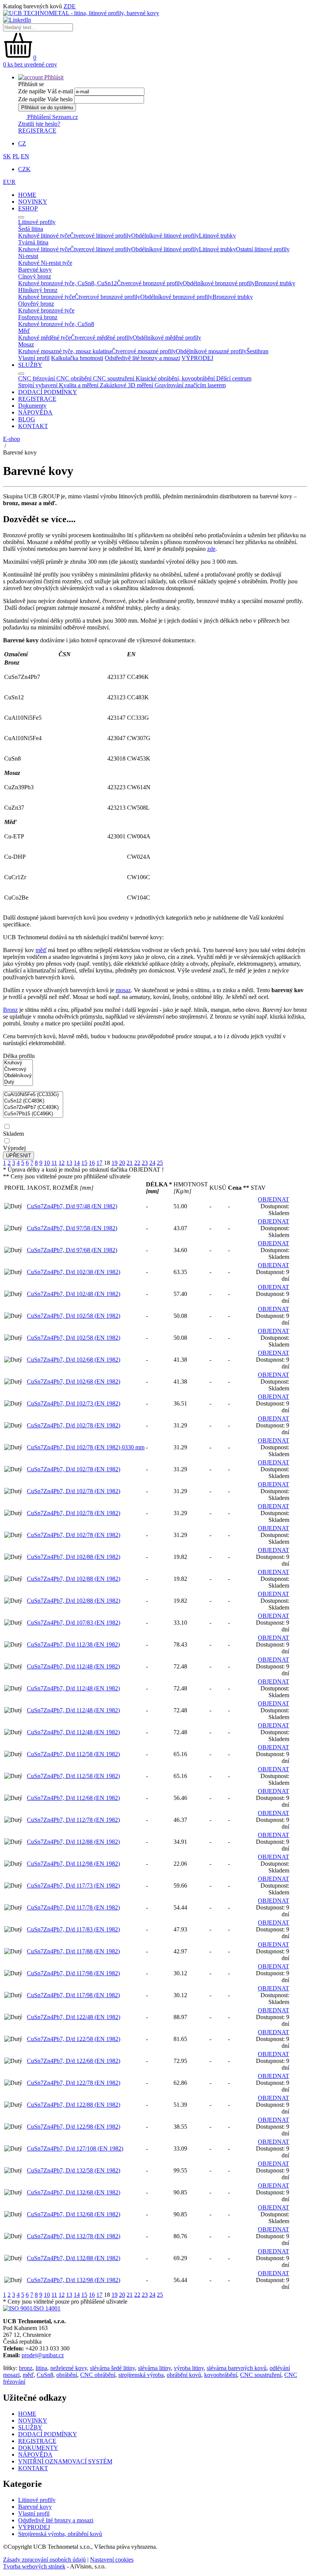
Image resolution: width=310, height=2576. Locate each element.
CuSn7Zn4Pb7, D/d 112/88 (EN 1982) (73, 1842)
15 (84, 1163)
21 (130, 1163)
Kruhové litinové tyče (44, 236)
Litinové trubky (217, 236)
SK (7, 156)
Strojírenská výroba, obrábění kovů (60, 2534)
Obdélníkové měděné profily (167, 338)
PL (16, 156)
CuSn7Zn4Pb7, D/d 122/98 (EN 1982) (74, 2127)
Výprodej (14, 1148)
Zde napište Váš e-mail (46, 91)
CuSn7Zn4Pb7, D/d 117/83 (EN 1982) (73, 1929)
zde (211, 549)
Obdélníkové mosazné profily (211, 351)
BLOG (27, 419)
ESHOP (28, 208)
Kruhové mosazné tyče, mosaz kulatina (65, 351)
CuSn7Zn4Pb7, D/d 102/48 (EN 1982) (74, 1294)
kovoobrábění (221, 2375)
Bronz (10, 1010)
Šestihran (257, 351)
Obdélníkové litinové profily (165, 236)
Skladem (13, 1134)
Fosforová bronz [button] (38, 317)
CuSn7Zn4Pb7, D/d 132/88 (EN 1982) (74, 2258)
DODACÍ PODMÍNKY (48, 392)
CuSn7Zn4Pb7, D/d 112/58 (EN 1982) (73, 1754)
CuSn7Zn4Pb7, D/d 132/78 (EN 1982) (74, 2236)
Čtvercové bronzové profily (150, 283)
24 (152, 1163)
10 (47, 1163)
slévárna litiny (154, 2368)
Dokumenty (32, 406)
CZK (24, 169)
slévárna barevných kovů (237, 2368)
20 (122, 1163)
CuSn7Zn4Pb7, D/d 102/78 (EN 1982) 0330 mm (86, 1447)
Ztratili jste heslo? (39, 124)
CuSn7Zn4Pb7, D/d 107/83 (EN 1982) (74, 1623)
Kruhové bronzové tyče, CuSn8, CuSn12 (67, 283)
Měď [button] (24, 331)
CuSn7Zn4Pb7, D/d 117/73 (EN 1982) (73, 1886)
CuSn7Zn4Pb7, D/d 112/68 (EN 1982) (73, 1798)
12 (62, 1163)
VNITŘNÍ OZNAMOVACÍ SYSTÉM (65, 2461)
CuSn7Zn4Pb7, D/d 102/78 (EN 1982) (74, 1425)
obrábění (67, 2375)
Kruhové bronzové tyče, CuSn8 (56, 324)
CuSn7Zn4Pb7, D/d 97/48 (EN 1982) (72, 1206)
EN (25, 156)
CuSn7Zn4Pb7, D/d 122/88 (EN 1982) (74, 2105)
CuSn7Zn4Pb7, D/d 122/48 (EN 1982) (74, 2017)
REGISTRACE (37, 131)
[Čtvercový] (18, 1069)
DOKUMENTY (38, 2448)
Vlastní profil (34, 358)
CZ (22, 143)
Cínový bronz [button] (35, 276)
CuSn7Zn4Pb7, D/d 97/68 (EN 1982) (72, 1250)
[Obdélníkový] (18, 1076)
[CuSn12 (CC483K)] (33, 1101)
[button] (41, 77)
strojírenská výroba (141, 2375)
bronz (26, 2368)
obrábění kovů (184, 2375)
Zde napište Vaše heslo (45, 99)
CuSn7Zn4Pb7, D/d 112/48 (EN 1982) (73, 1666)
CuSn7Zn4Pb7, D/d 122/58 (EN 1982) (74, 2039)
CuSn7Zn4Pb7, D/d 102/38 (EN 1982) (74, 1272)
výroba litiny (189, 2368)
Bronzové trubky (275, 283)
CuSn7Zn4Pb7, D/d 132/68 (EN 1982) (74, 2192)
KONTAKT (33, 426)
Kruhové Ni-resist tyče (45, 263)
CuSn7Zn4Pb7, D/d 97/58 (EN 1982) (72, 1228)
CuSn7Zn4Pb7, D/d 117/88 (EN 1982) (73, 1951)
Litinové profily (37, 2500)
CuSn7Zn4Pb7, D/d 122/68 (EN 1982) (74, 2061)
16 (92, 1163)
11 (54, 1163)
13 (69, 1163)
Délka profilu (19, 1056)
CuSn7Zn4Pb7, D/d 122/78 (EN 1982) (74, 2083)
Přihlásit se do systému (47, 107)
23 (145, 1163)
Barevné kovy (35, 2507)
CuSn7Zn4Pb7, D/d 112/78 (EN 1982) (73, 1820)
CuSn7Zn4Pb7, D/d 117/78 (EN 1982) (73, 1907)
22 (137, 1163)
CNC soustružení (261, 2375)
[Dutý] (18, 1082)
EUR (9, 182)
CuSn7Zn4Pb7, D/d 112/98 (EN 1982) (73, 1864)
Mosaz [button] (26, 344)
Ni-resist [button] (28, 256)
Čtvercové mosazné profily (144, 351)
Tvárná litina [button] (33, 242)
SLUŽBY (30, 365)
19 (115, 1163)
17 (99, 1163)
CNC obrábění (98, 2375)
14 (77, 1163)
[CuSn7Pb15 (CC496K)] (33, 1114)
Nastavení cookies (112, 2560)
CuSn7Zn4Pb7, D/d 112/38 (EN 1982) (73, 1644)
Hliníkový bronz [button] (38, 290)
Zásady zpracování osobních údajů (44, 2560)
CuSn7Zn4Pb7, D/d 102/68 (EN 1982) (74, 1360)
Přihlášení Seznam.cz (52, 117)
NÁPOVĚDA (35, 412)
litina (41, 2368)
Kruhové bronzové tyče (46, 297)
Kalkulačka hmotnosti (77, 358)
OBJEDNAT (274, 1199)
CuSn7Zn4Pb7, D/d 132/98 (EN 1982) (74, 2280)
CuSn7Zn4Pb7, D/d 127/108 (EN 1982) (75, 2148)
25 (160, 1163)
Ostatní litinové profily (263, 249)
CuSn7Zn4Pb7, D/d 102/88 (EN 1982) (74, 1557)
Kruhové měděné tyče (44, 338)
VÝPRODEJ (197, 358)
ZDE (70, 6)
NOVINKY (33, 202)
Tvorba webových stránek (34, 2566)
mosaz (123, 990)
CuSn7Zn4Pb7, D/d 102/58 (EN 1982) (74, 1316)
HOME (27, 195)
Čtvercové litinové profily (101, 236)
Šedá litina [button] (31, 229)
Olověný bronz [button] (36, 304)
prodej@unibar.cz (43, 2355)
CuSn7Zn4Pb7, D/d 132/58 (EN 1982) (74, 2170)
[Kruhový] (18, 1063)
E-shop (12, 439)
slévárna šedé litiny (112, 2368)
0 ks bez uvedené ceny (30, 64)
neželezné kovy (69, 2368)
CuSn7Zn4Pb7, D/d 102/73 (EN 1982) (74, 1403)
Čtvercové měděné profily (102, 338)
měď (41, 950)
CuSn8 (45, 2375)
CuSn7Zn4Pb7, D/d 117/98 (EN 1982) (73, 1973)
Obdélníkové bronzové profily (219, 283)
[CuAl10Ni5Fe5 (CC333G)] (33, 1095)
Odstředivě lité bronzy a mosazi (142, 358)
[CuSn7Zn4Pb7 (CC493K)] (33, 1108)
